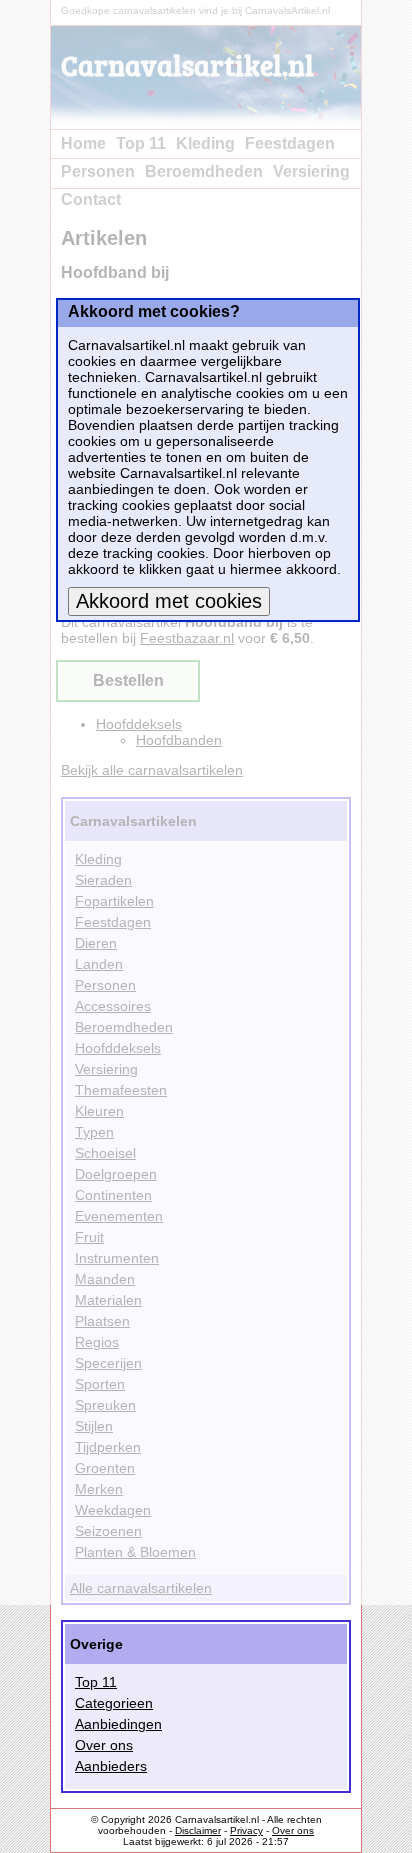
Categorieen (114, 1703)
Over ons (104, 1745)
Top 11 (96, 1682)
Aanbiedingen (118, 1724)
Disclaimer (198, 1830)
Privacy (246, 1830)
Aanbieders (111, 1766)
